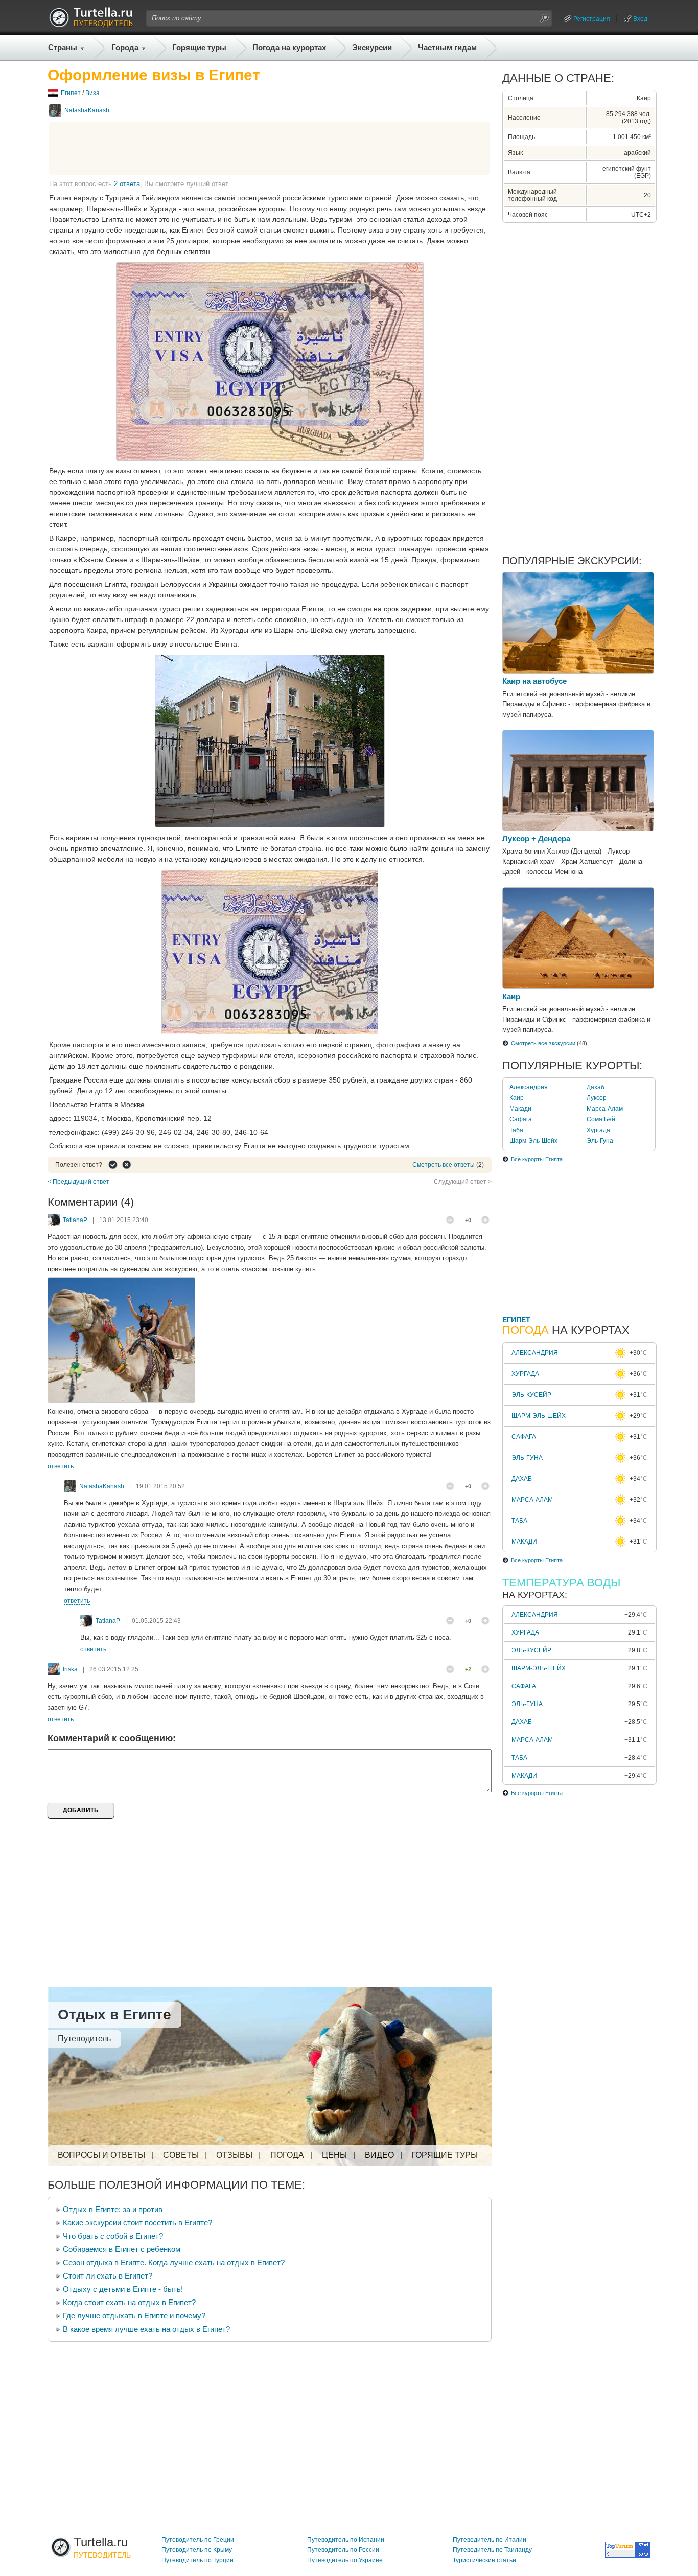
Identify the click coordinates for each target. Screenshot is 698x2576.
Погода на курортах (289, 47)
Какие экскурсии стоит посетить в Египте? (137, 2223)
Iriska (70, 1669)
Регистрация (592, 19)
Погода (287, 2155)
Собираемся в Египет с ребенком (122, 2249)
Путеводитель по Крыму (197, 2550)
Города (125, 47)
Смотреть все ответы (444, 1165)
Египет (71, 93)
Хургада (598, 1130)
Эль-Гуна (600, 1141)
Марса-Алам (605, 1109)
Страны (63, 47)
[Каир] (578, 986)
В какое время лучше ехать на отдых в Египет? (146, 2329)
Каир (511, 996)
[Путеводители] (91, 25)
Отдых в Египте (114, 2015)
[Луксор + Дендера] (578, 829)
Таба (516, 1130)
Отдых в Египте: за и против (113, 2209)
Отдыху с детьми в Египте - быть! (123, 2289)
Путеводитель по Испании (346, 2540)
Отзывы (234, 2155)
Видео (379, 2155)
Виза (92, 93)
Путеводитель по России (343, 2550)
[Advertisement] (270, 148)
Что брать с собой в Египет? (113, 2236)
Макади (520, 1109)
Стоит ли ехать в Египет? (108, 2276)
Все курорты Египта (537, 1159)
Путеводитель (84, 2039)
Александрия (529, 1087)
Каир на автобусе (534, 681)
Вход (640, 19)
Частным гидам (447, 47)
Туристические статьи (484, 2560)
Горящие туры (199, 47)
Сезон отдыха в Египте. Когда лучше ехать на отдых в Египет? (174, 2262)
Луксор (597, 1098)
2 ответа (127, 184)
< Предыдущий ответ (78, 1182)
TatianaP (75, 1220)
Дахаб (596, 1087)
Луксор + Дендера (536, 838)
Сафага (521, 1119)
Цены (334, 2155)
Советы (181, 2155)
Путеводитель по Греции (198, 2540)
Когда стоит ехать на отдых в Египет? (129, 2302)
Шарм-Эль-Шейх (533, 1141)
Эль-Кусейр (531, 1395)
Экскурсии (372, 47)
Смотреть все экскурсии (543, 1043)
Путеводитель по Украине (345, 2560)
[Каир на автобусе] (578, 671)
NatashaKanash (87, 110)
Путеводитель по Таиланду (492, 2550)
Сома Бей (601, 1119)
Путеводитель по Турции (197, 2560)
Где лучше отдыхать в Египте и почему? (134, 2316)
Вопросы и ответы (101, 2155)
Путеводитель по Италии (490, 2540)
